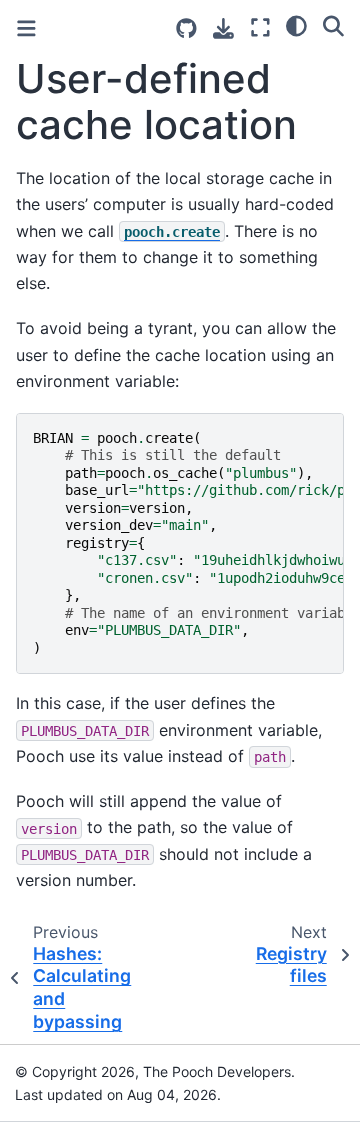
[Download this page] (223, 28)
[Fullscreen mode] (260, 27)
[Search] (333, 25)
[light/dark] (296, 25)
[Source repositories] (186, 28)
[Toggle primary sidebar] (26, 28)
